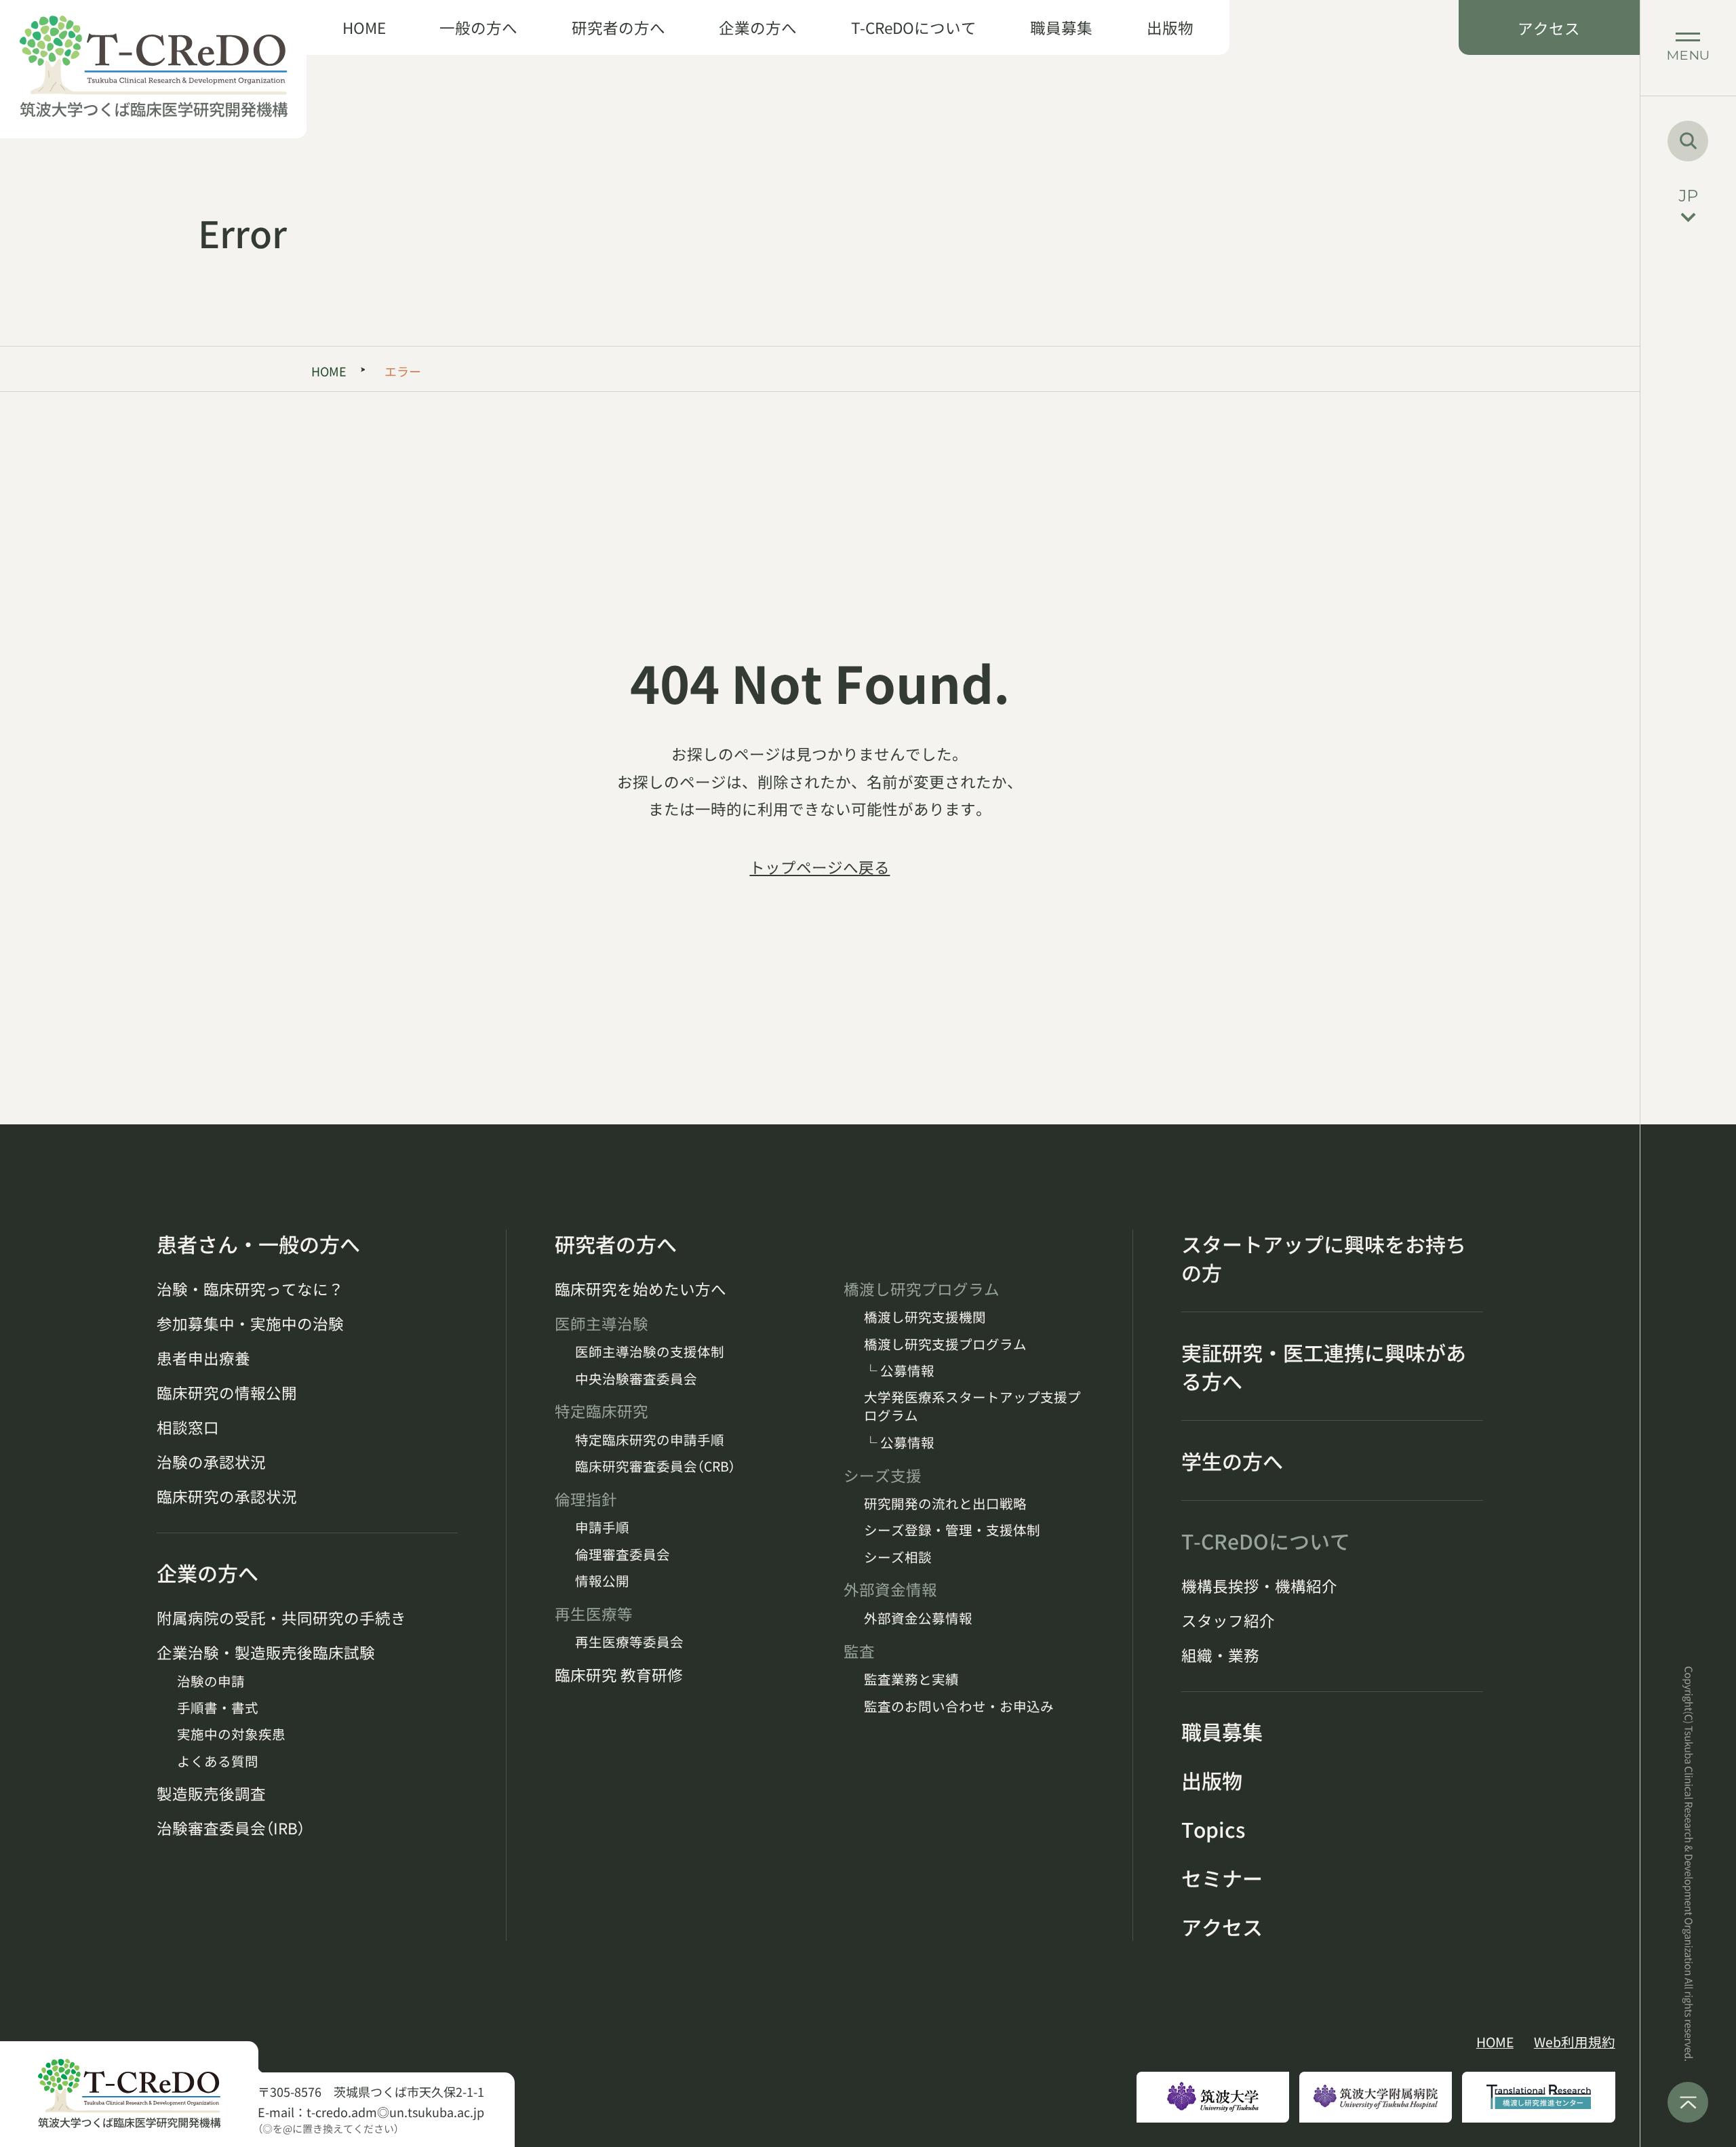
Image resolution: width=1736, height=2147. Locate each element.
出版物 (1170, 27)
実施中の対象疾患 (231, 1734)
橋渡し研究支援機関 (925, 1317)
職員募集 (1061, 27)
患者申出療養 (203, 1358)
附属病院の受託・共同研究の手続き (281, 1618)
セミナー (1222, 1878)
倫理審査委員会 (623, 1554)
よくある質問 (218, 1761)
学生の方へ (1232, 1461)
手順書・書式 (218, 1707)
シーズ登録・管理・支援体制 (952, 1530)
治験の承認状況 (211, 1462)
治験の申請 (211, 1681)
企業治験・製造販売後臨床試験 (266, 1652)
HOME (364, 27)
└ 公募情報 (899, 1370)
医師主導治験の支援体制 (650, 1351)
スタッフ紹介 (1228, 1620)
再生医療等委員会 (629, 1641)
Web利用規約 (1575, 2042)
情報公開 (602, 1580)
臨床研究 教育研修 (619, 1675)
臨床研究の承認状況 (227, 1496)
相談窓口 (188, 1427)
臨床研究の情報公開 (227, 1393)
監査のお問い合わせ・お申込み (959, 1706)
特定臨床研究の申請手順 (650, 1439)
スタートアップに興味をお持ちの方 (1324, 1258)
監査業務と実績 (911, 1679)
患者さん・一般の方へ (258, 1244)
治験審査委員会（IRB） (231, 1828)
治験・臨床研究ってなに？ (250, 1289)
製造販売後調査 (211, 1793)
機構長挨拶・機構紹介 (1259, 1586)
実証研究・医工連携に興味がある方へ (1324, 1366)
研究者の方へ (618, 27)
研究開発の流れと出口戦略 (945, 1503)
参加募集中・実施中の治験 (250, 1323)
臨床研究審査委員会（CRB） (655, 1466)
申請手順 (602, 1527)
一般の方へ (478, 27)
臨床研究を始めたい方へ (640, 1289)
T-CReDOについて (914, 27)
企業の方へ (758, 27)
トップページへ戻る (820, 867)
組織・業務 (1220, 1655)
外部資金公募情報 (918, 1618)
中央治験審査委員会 (636, 1378)
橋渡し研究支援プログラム (945, 1344)
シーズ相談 (898, 1557)
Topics (1213, 1829)
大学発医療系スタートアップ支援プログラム (972, 1406)
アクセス (1549, 28)
